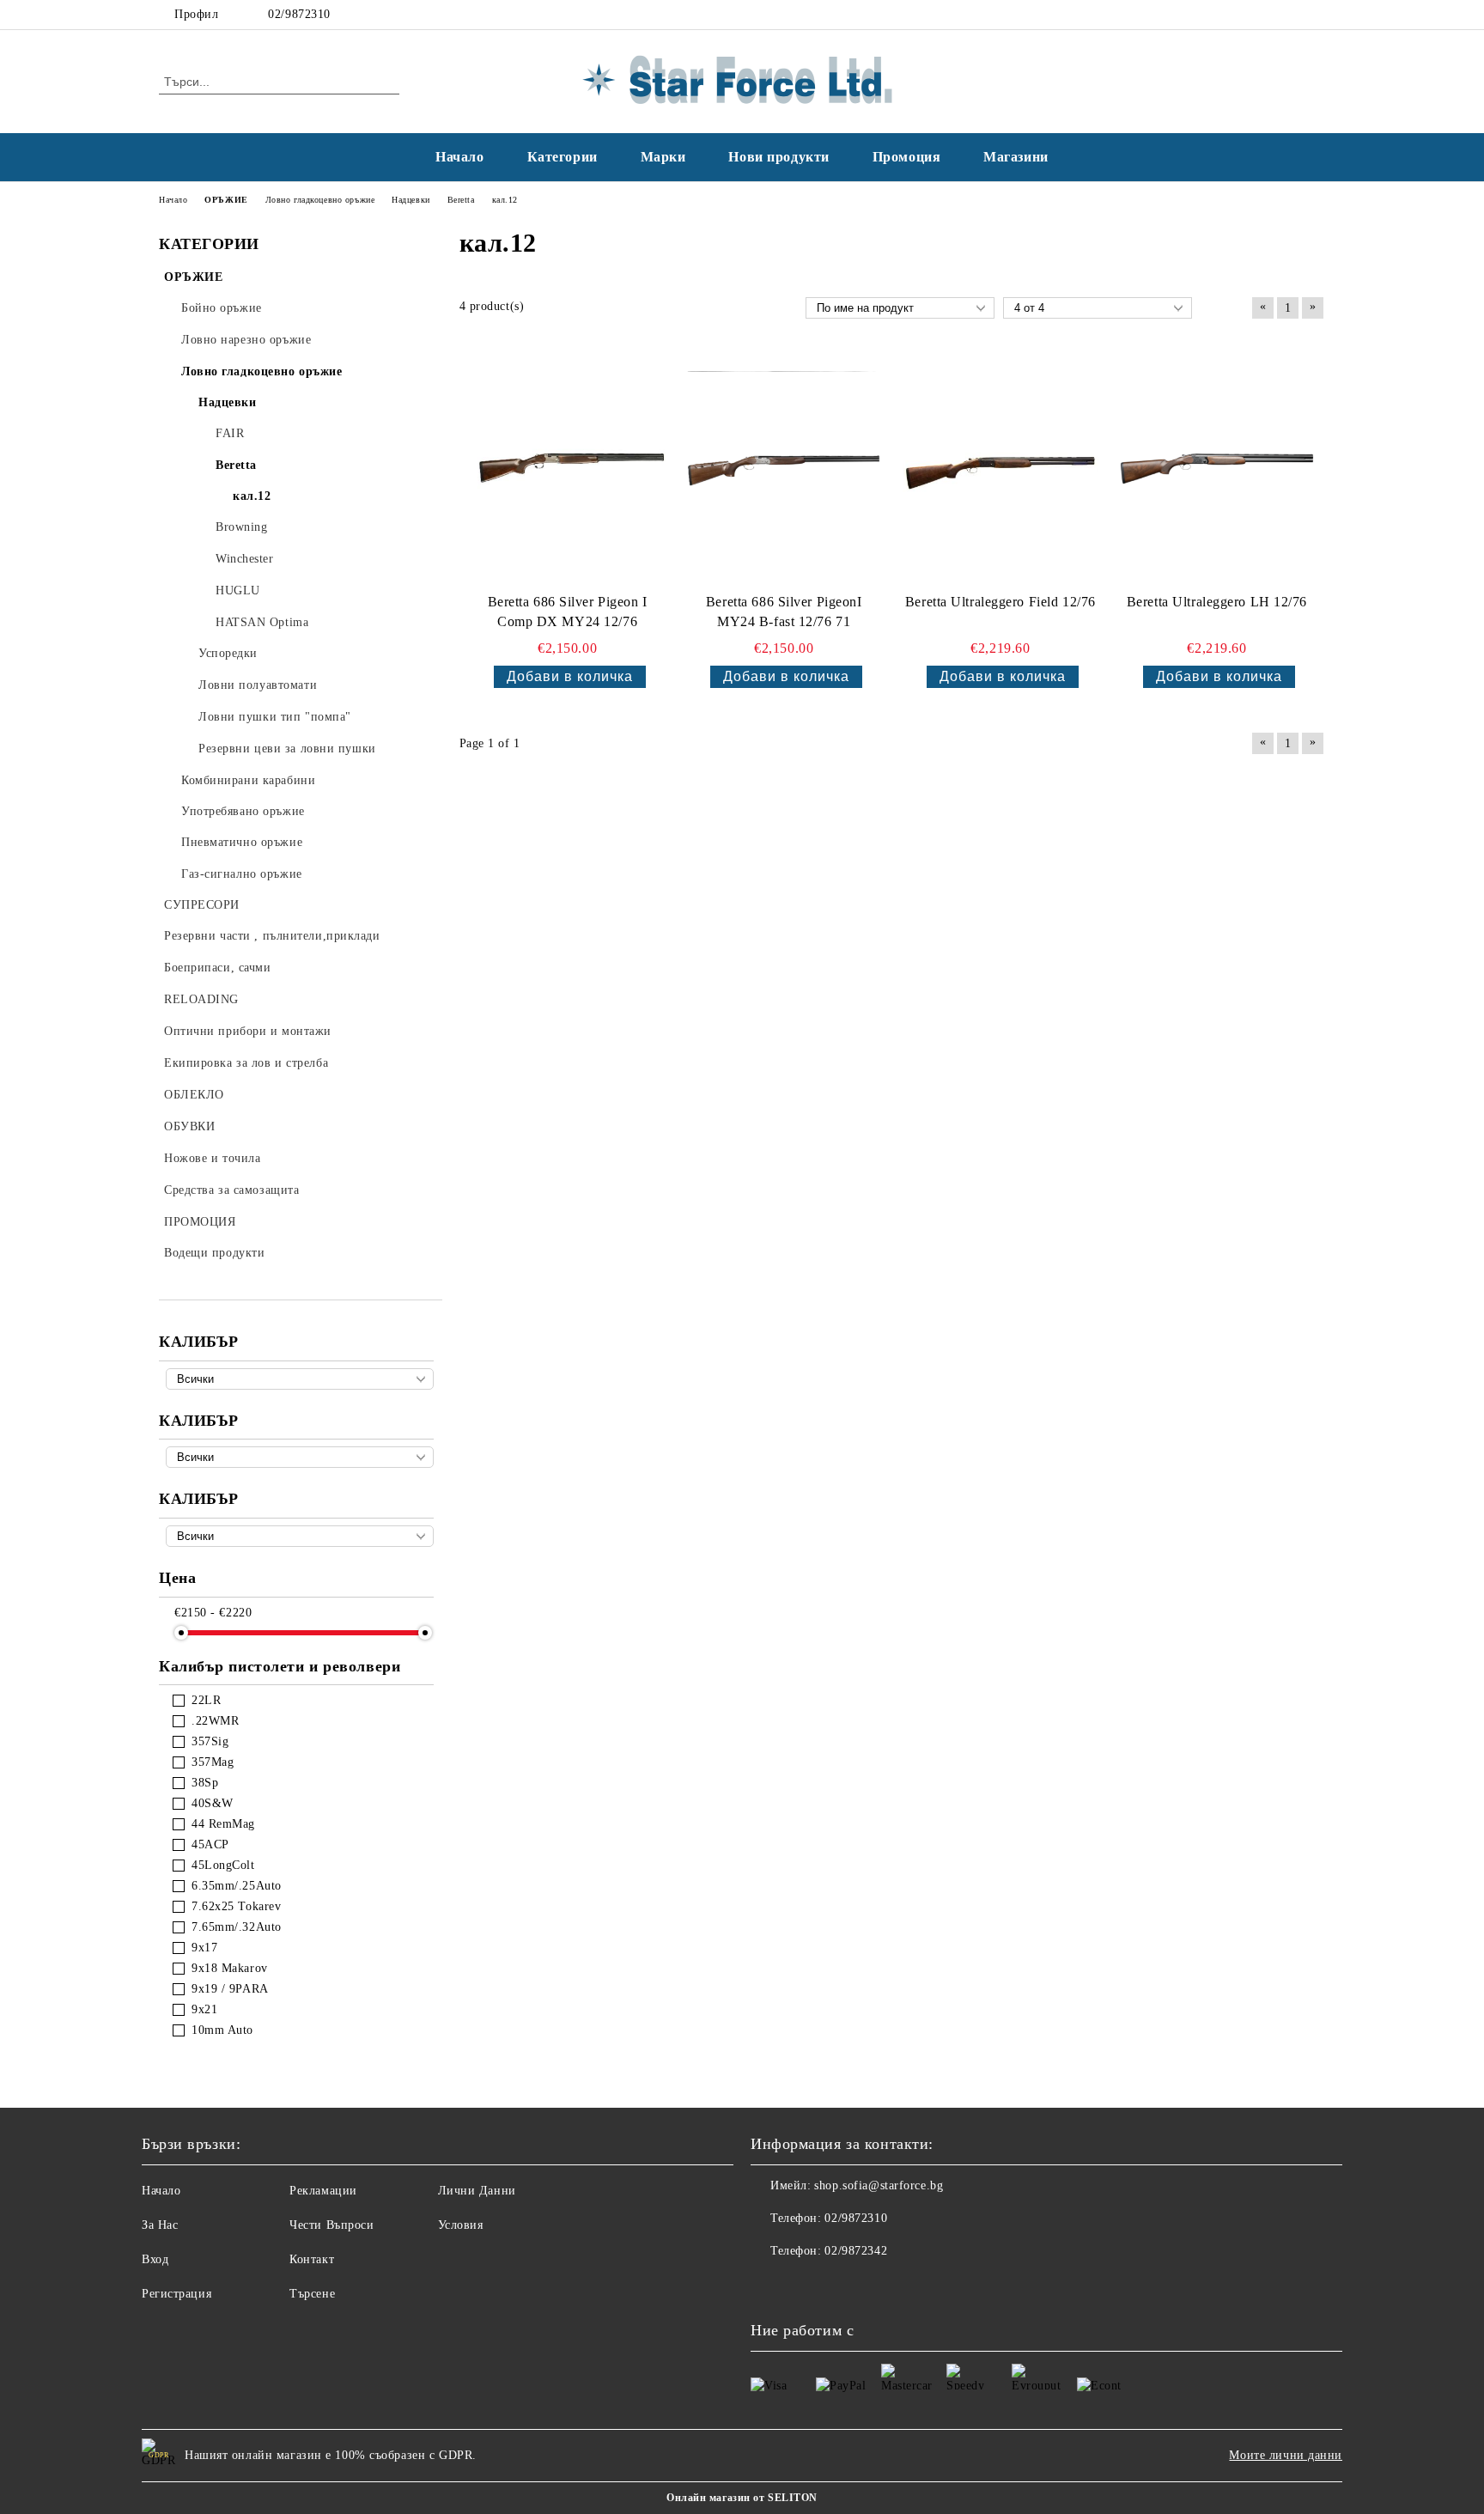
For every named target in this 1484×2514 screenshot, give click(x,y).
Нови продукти (778, 157)
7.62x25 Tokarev (236, 1906)
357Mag (213, 1762)
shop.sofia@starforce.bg (879, 2185)
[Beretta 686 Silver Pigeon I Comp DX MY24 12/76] (568, 469)
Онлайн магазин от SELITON (742, 2498)
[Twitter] (1316, 15)
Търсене (312, 2294)
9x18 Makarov (230, 1968)
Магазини (1016, 157)
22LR (206, 1700)
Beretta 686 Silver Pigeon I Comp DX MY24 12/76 (568, 612)
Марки (663, 157)
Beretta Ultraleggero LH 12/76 (1217, 602)
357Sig (210, 1741)
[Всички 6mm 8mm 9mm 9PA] (300, 1536)
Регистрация (176, 2294)
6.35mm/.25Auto (237, 1886)
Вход (155, 2259)
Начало (459, 157)
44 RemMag (223, 1824)
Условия (461, 2225)
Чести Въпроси (331, 2225)
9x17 (204, 1948)
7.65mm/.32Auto (237, 1927)
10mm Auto (222, 2030)
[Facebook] (1290, 15)
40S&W (213, 1803)
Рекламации (323, 2191)
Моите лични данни (1286, 2455)
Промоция (906, 157)
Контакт (312, 2259)
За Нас (160, 2225)
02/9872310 (299, 14)
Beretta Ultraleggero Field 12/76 (1000, 602)
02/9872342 (856, 2251)
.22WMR (215, 1721)
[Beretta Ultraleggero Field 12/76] (1000, 469)
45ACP (210, 1844)
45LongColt (223, 1865)
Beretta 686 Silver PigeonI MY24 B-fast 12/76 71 (784, 612)
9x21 (204, 2009)
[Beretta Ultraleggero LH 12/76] (1217, 469)
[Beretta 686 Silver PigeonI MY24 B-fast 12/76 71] (784, 469)
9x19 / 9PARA (230, 1989)
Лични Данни (477, 2191)
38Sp (205, 1783)
